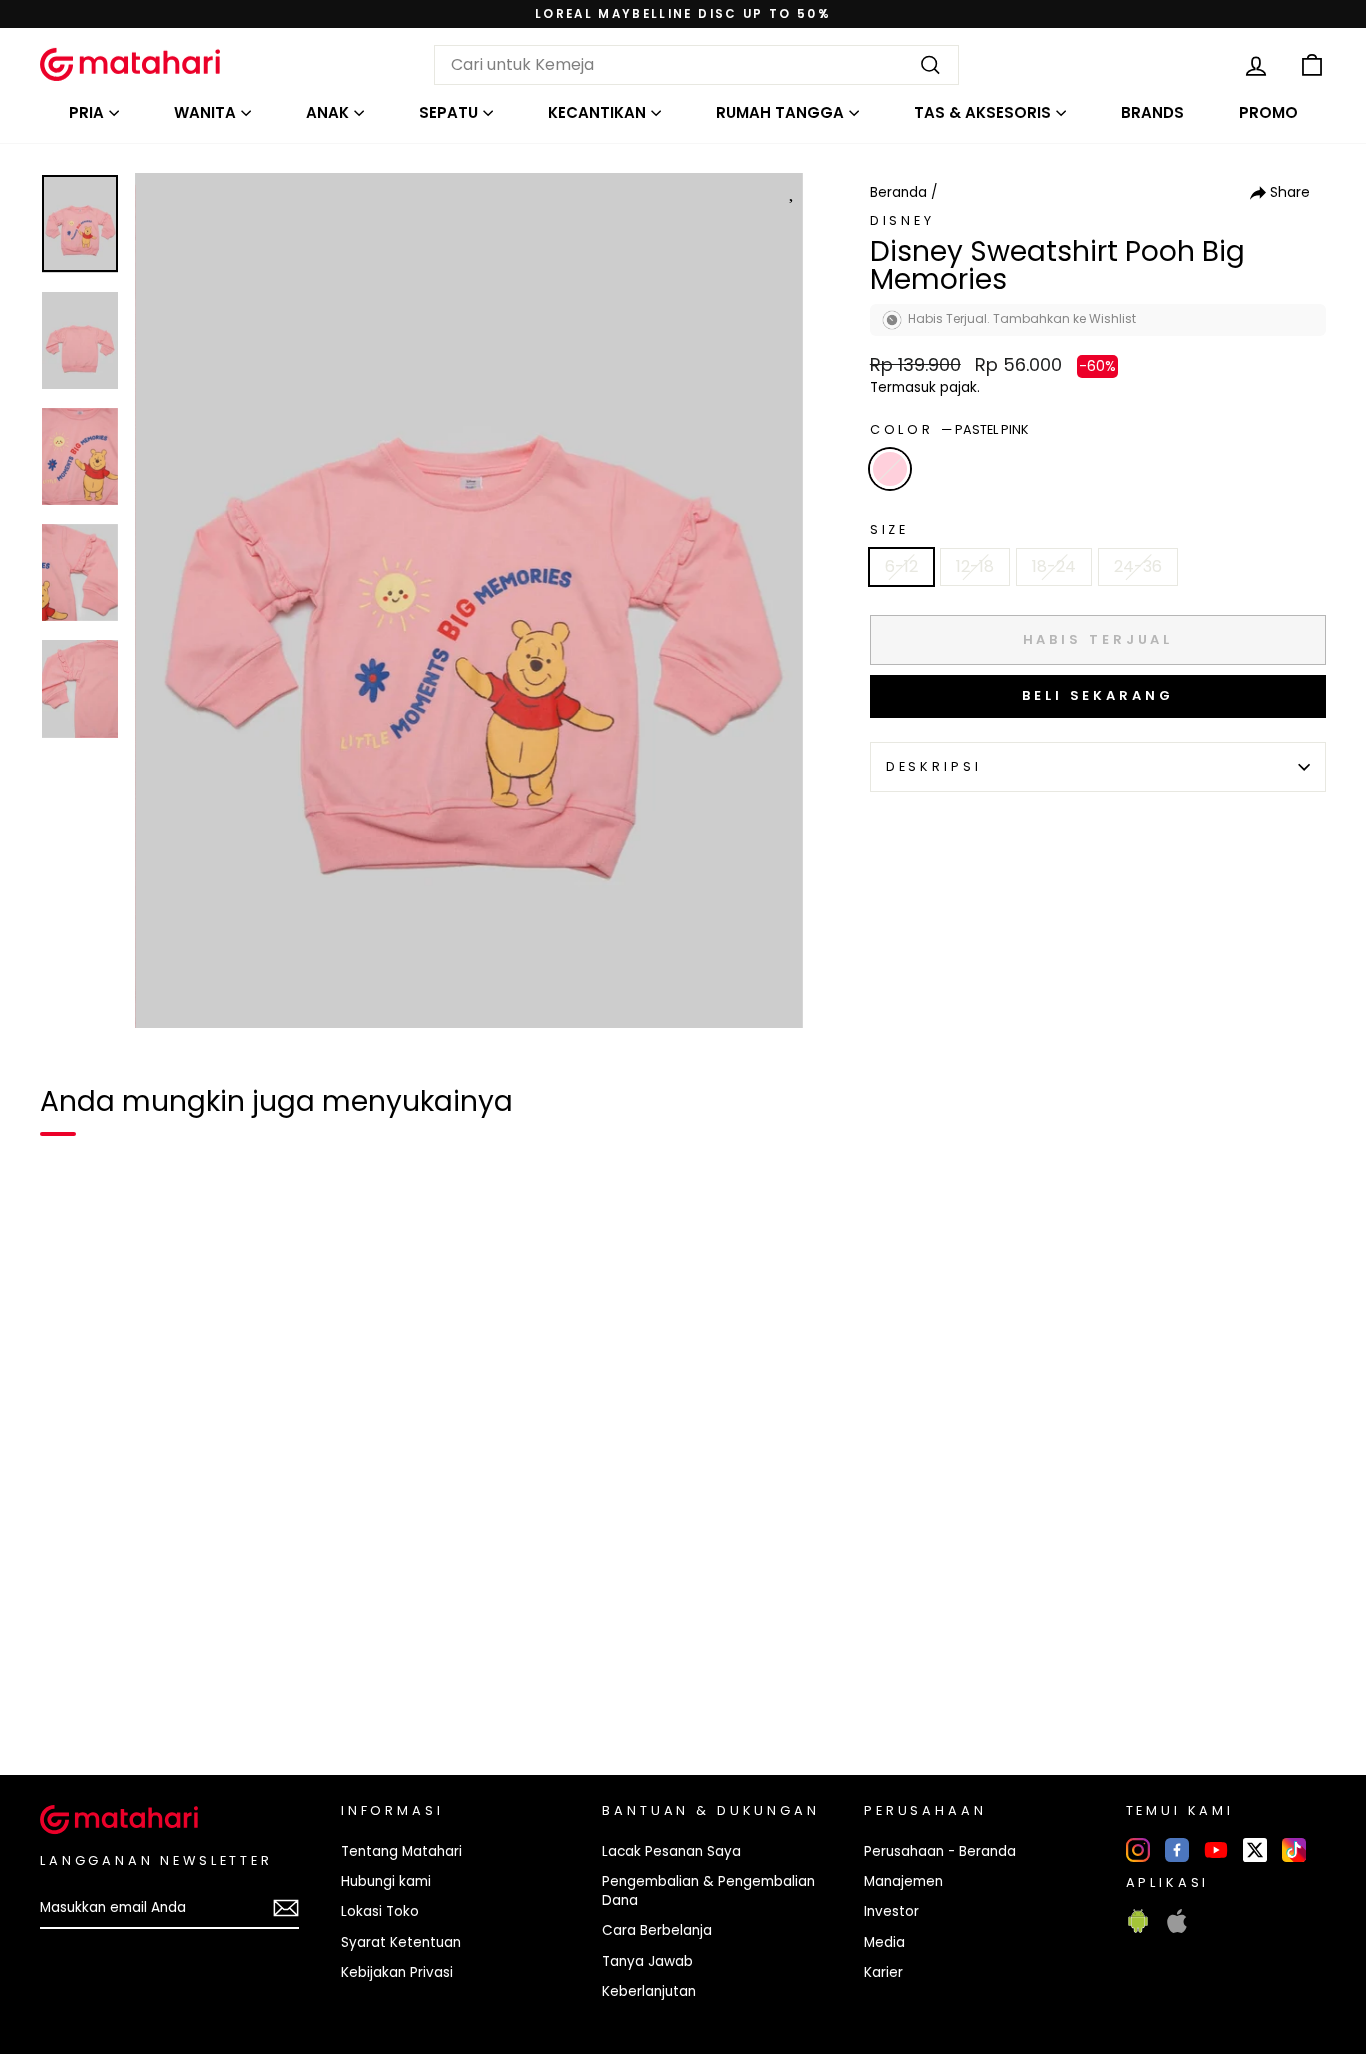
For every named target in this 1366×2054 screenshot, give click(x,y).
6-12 (901, 566)
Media (884, 1942)
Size (889, 529)
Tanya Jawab (647, 1961)
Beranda (898, 192)
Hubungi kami (386, 1881)
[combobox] (696, 65)
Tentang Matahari (401, 1851)
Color (949, 429)
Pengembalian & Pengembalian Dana (708, 1891)
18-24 (1054, 566)
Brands (1152, 112)
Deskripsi (934, 766)
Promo (1268, 112)
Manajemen (903, 1881)
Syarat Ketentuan (401, 1942)
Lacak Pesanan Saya (671, 1851)
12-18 (975, 566)
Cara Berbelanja (657, 1930)
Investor (891, 1911)
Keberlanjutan (649, 1991)
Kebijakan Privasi (397, 1972)
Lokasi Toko (380, 1911)
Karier (883, 1972)
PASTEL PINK (890, 469)
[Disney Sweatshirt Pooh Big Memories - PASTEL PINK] (68, 1691)
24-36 (1138, 566)
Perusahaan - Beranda (940, 1851)
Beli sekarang (1098, 695)
